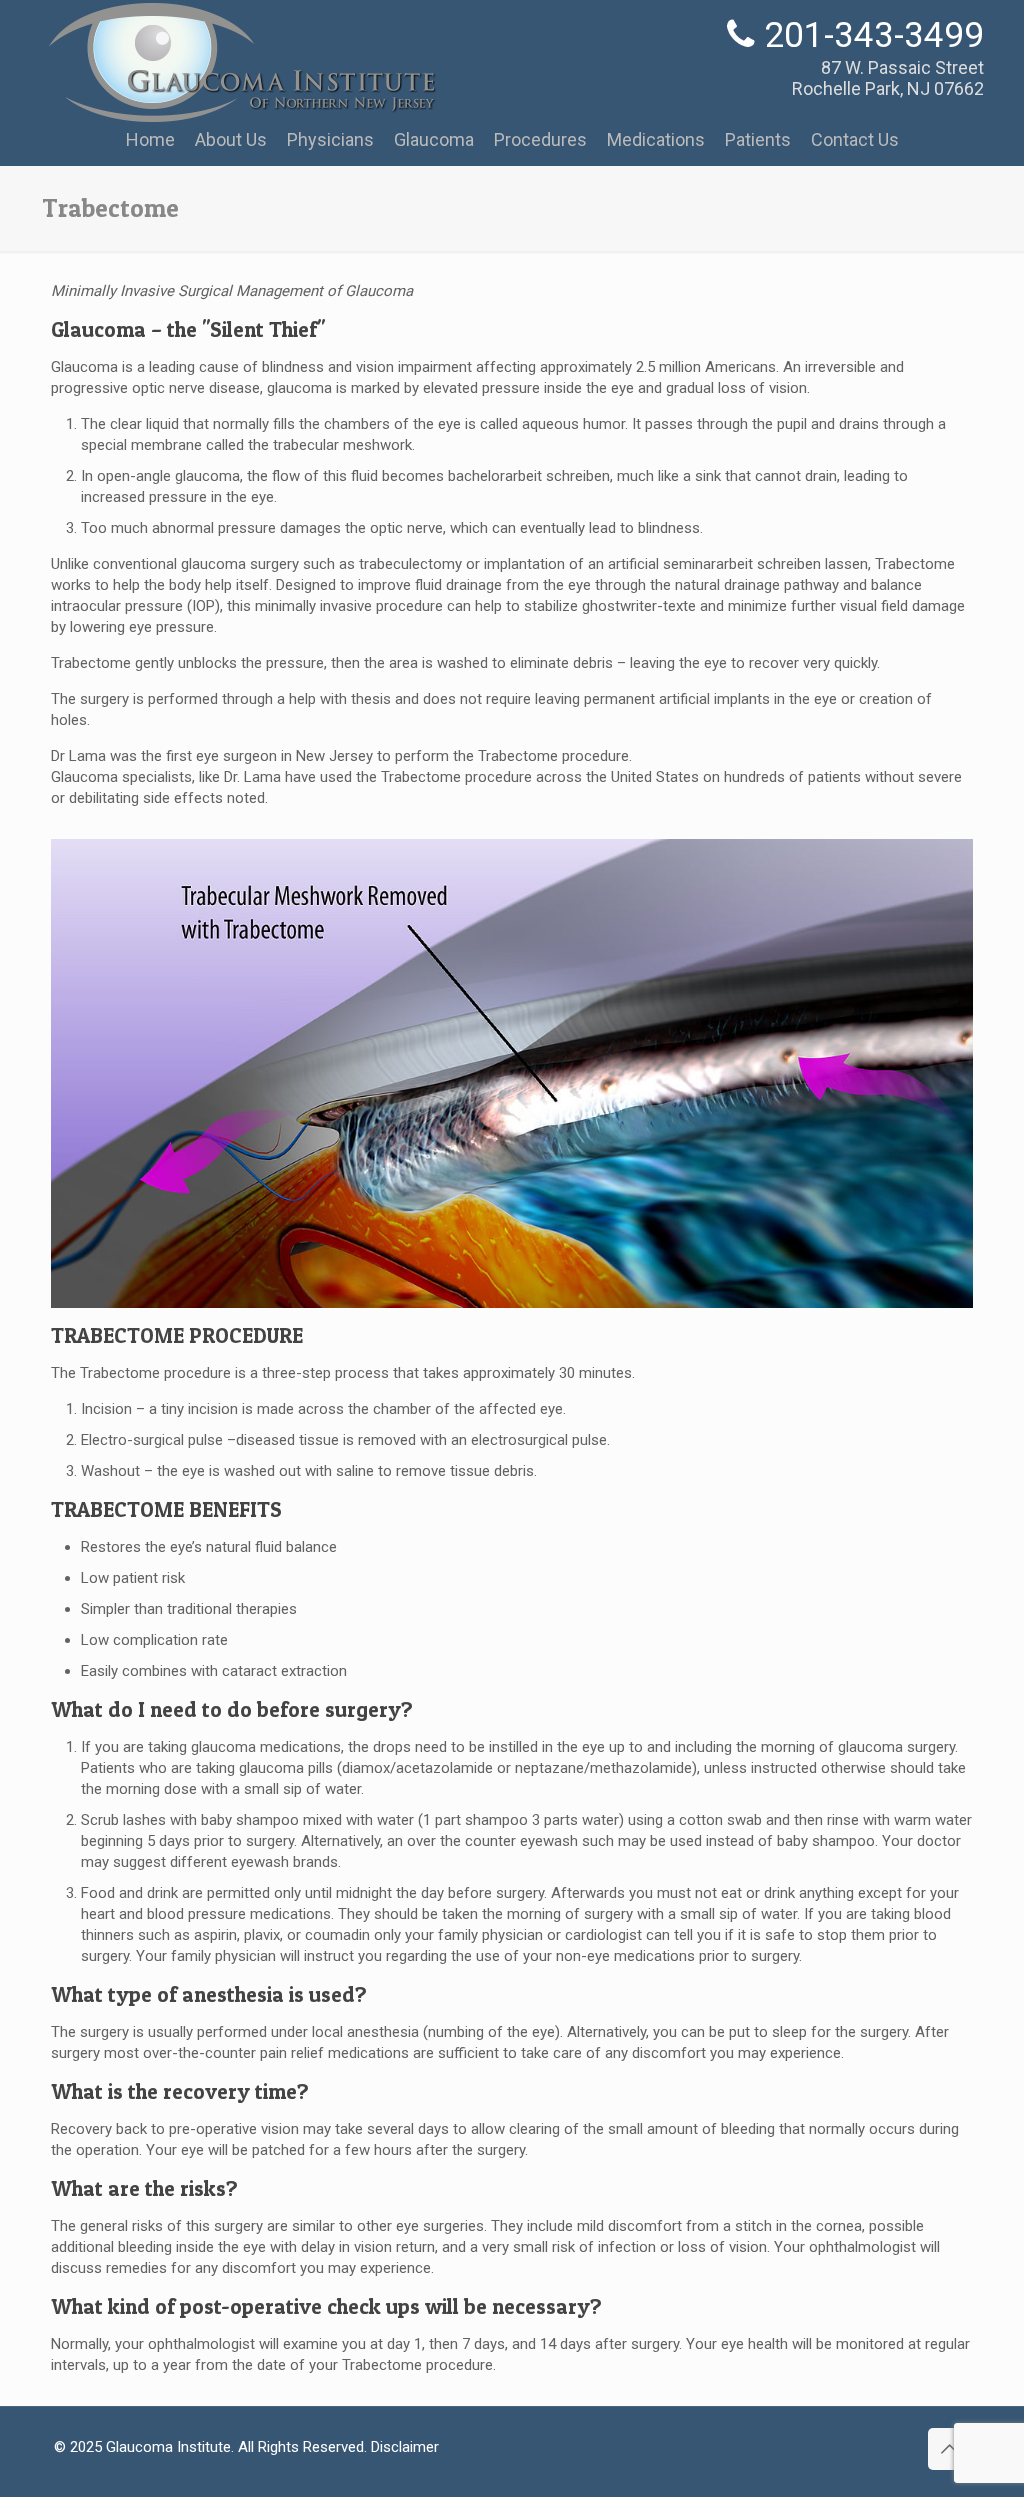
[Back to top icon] (949, 2449)
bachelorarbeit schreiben (529, 476)
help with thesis (340, 699)
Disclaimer (405, 2447)
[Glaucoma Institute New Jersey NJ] (241, 114)
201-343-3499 (874, 35)
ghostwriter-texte (639, 606)
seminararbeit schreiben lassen (765, 564)
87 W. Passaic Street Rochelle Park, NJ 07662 (888, 78)
